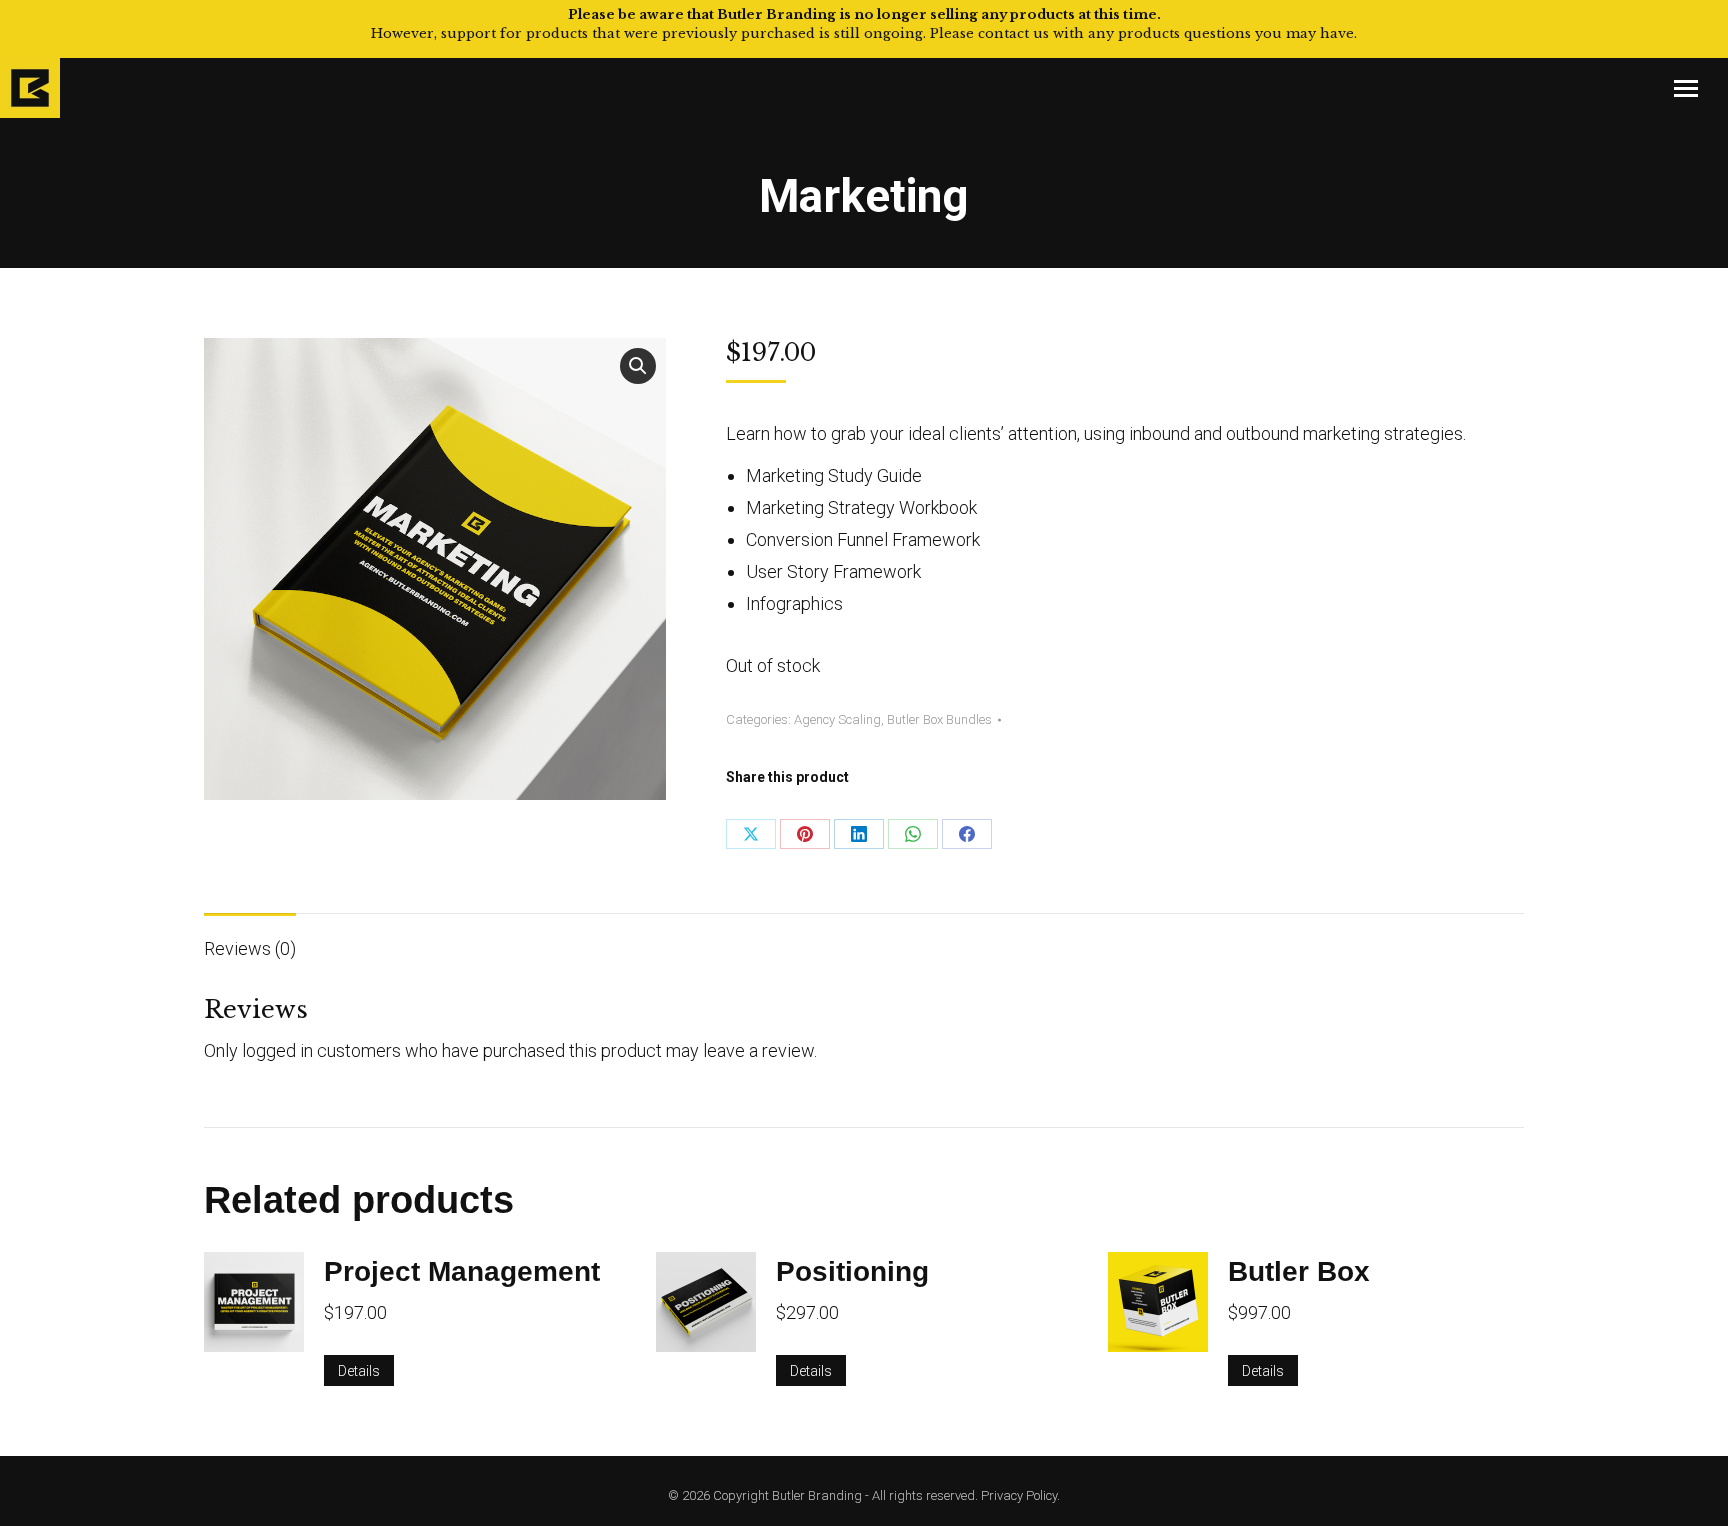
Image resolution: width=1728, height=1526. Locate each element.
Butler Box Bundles (939, 719)
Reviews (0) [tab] (250, 948)
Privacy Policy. (1020, 1495)
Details (359, 1371)
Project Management (462, 1271)
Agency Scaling (837, 719)
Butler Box (1299, 1271)
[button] (638, 366)
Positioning (852, 1271)
